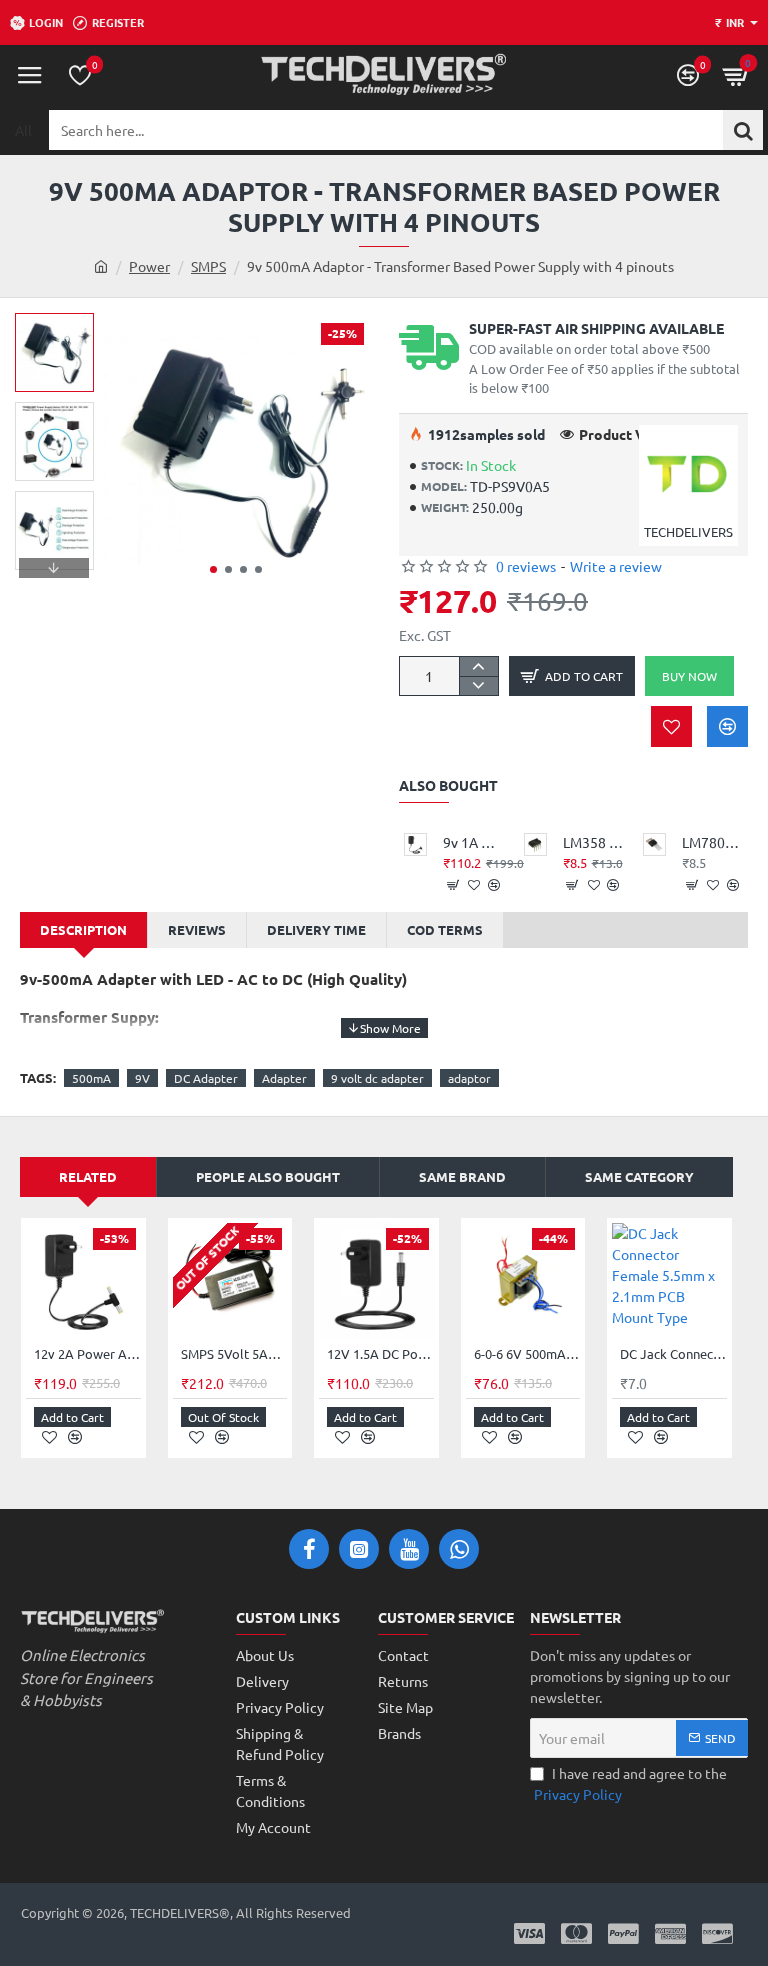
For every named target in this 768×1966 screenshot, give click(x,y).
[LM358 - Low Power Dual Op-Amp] (535, 844)
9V (142, 1078)
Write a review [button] (616, 566)
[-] (478, 685)
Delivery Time (316, 929)
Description (83, 929)
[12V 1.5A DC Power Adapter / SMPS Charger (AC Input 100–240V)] (376, 1280)
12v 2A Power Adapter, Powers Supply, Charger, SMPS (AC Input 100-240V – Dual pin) (87, 1354)
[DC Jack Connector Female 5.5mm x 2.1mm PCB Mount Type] (669, 1280)
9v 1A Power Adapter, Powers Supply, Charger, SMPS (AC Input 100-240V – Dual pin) (473, 842)
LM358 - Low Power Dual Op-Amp (593, 842)
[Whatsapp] (459, 1549)
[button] (213, 569)
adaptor (469, 1078)
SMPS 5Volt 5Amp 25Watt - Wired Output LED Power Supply (234, 1354)
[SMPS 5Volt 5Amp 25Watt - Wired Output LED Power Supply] (230, 1280)
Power (149, 266)
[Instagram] (359, 1549)
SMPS (208, 266)
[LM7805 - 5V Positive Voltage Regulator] (654, 844)
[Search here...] (743, 130)
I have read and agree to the (630, 1783)
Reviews (197, 929)
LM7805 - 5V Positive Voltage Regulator (712, 842)
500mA (91, 1078)
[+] (478, 666)
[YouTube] (409, 1549)
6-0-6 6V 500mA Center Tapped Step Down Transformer (527, 1354)
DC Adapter (206, 1078)
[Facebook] (309, 1549)
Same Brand (462, 1176)
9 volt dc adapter (377, 1078)
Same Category (639, 1176)
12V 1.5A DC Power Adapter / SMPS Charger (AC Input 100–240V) (380, 1354)
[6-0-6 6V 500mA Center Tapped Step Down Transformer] (523, 1280)
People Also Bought (268, 1176)
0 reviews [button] (526, 566)
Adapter (284, 1078)
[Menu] (30, 75)
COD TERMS (445, 929)
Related (88, 1176)
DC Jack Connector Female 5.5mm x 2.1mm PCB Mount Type (673, 1354)
